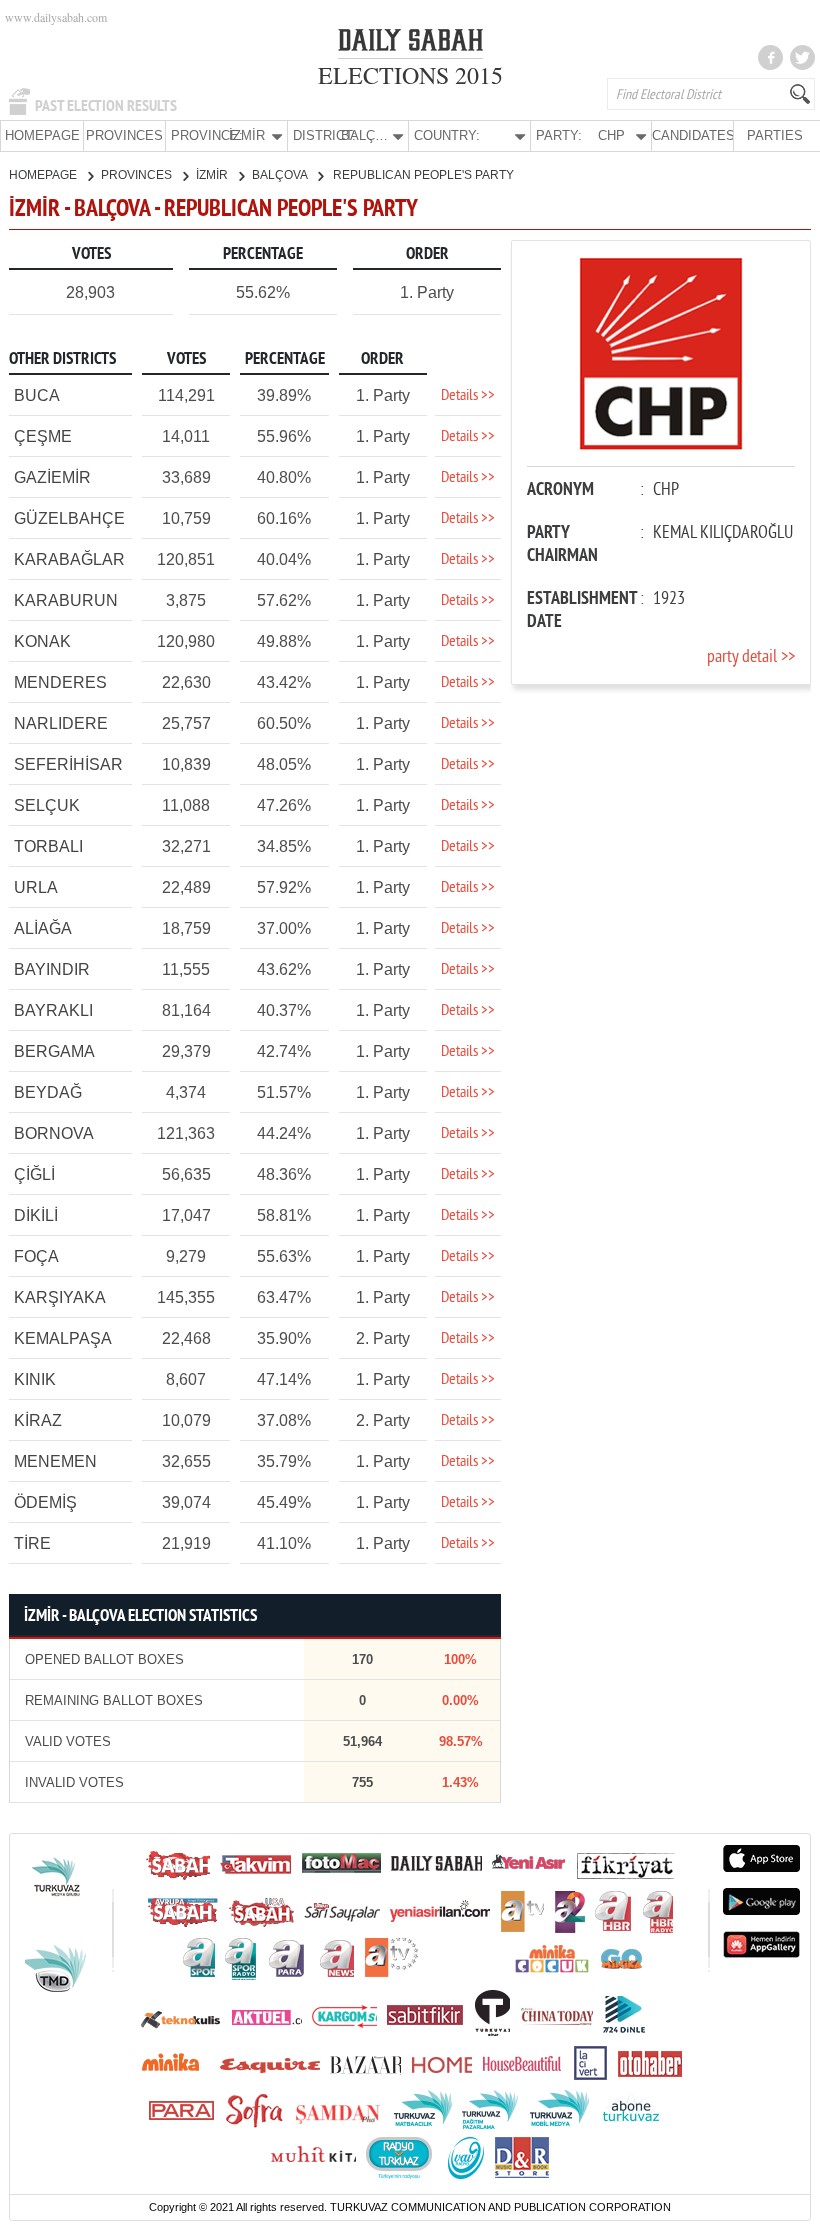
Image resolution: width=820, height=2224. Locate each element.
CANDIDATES (692, 135)
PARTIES (775, 135)
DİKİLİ (36, 1215)
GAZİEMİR (52, 477)
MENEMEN (55, 1461)
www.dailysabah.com (56, 17)
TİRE (32, 1543)
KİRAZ (38, 1420)
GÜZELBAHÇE (69, 518)
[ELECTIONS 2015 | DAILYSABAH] (410, 44)
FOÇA (36, 1256)
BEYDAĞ (48, 1092)
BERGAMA (54, 1051)
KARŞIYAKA (60, 1297)
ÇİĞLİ (34, 1174)
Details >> (468, 396)
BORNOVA (54, 1133)
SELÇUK (47, 805)
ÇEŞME (43, 436)
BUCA (37, 395)
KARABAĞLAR (69, 559)
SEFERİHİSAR (68, 764)
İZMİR (213, 175)
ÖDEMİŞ (45, 1502)
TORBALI (48, 846)
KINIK (35, 1379)
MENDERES (60, 682)
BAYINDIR (52, 969)
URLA (36, 887)
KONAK (42, 641)
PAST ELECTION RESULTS (106, 106)
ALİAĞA (43, 928)
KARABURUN (66, 600)
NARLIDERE (61, 723)
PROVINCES (124, 135)
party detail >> (751, 657)
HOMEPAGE (42, 135)
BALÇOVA (281, 175)
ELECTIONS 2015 (410, 75)
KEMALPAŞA (63, 1338)
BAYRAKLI (53, 1010)
